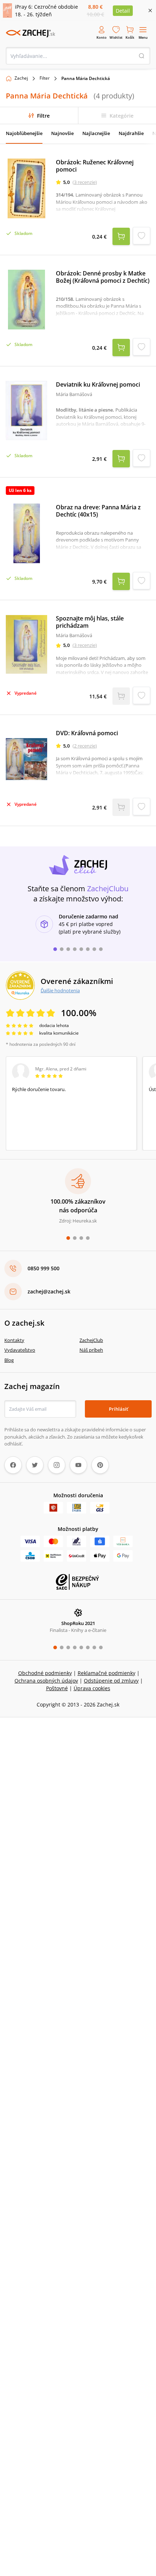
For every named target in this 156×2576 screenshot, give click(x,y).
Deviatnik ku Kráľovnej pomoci (98, 384)
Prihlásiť (118, 1409)
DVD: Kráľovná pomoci (87, 733)
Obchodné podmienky (45, 1673)
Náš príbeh (91, 1350)
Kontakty (14, 1340)
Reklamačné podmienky (106, 1673)
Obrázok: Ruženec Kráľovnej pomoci (95, 166)
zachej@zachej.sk (49, 1291)
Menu (143, 37)
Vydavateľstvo (20, 1350)
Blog (9, 1360)
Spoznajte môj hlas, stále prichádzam (90, 622)
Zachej (21, 78)
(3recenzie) (85, 182)
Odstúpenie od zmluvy (111, 1681)
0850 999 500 (44, 1268)
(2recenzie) (85, 746)
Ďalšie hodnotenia (60, 990)
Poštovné (57, 1688)
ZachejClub (91, 1340)
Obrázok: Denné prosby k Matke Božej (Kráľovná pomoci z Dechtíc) (103, 277)
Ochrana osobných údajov (46, 1681)
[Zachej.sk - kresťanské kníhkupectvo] (30, 33)
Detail (123, 11)
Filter (45, 78)
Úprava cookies (92, 1688)
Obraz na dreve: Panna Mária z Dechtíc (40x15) (98, 511)
